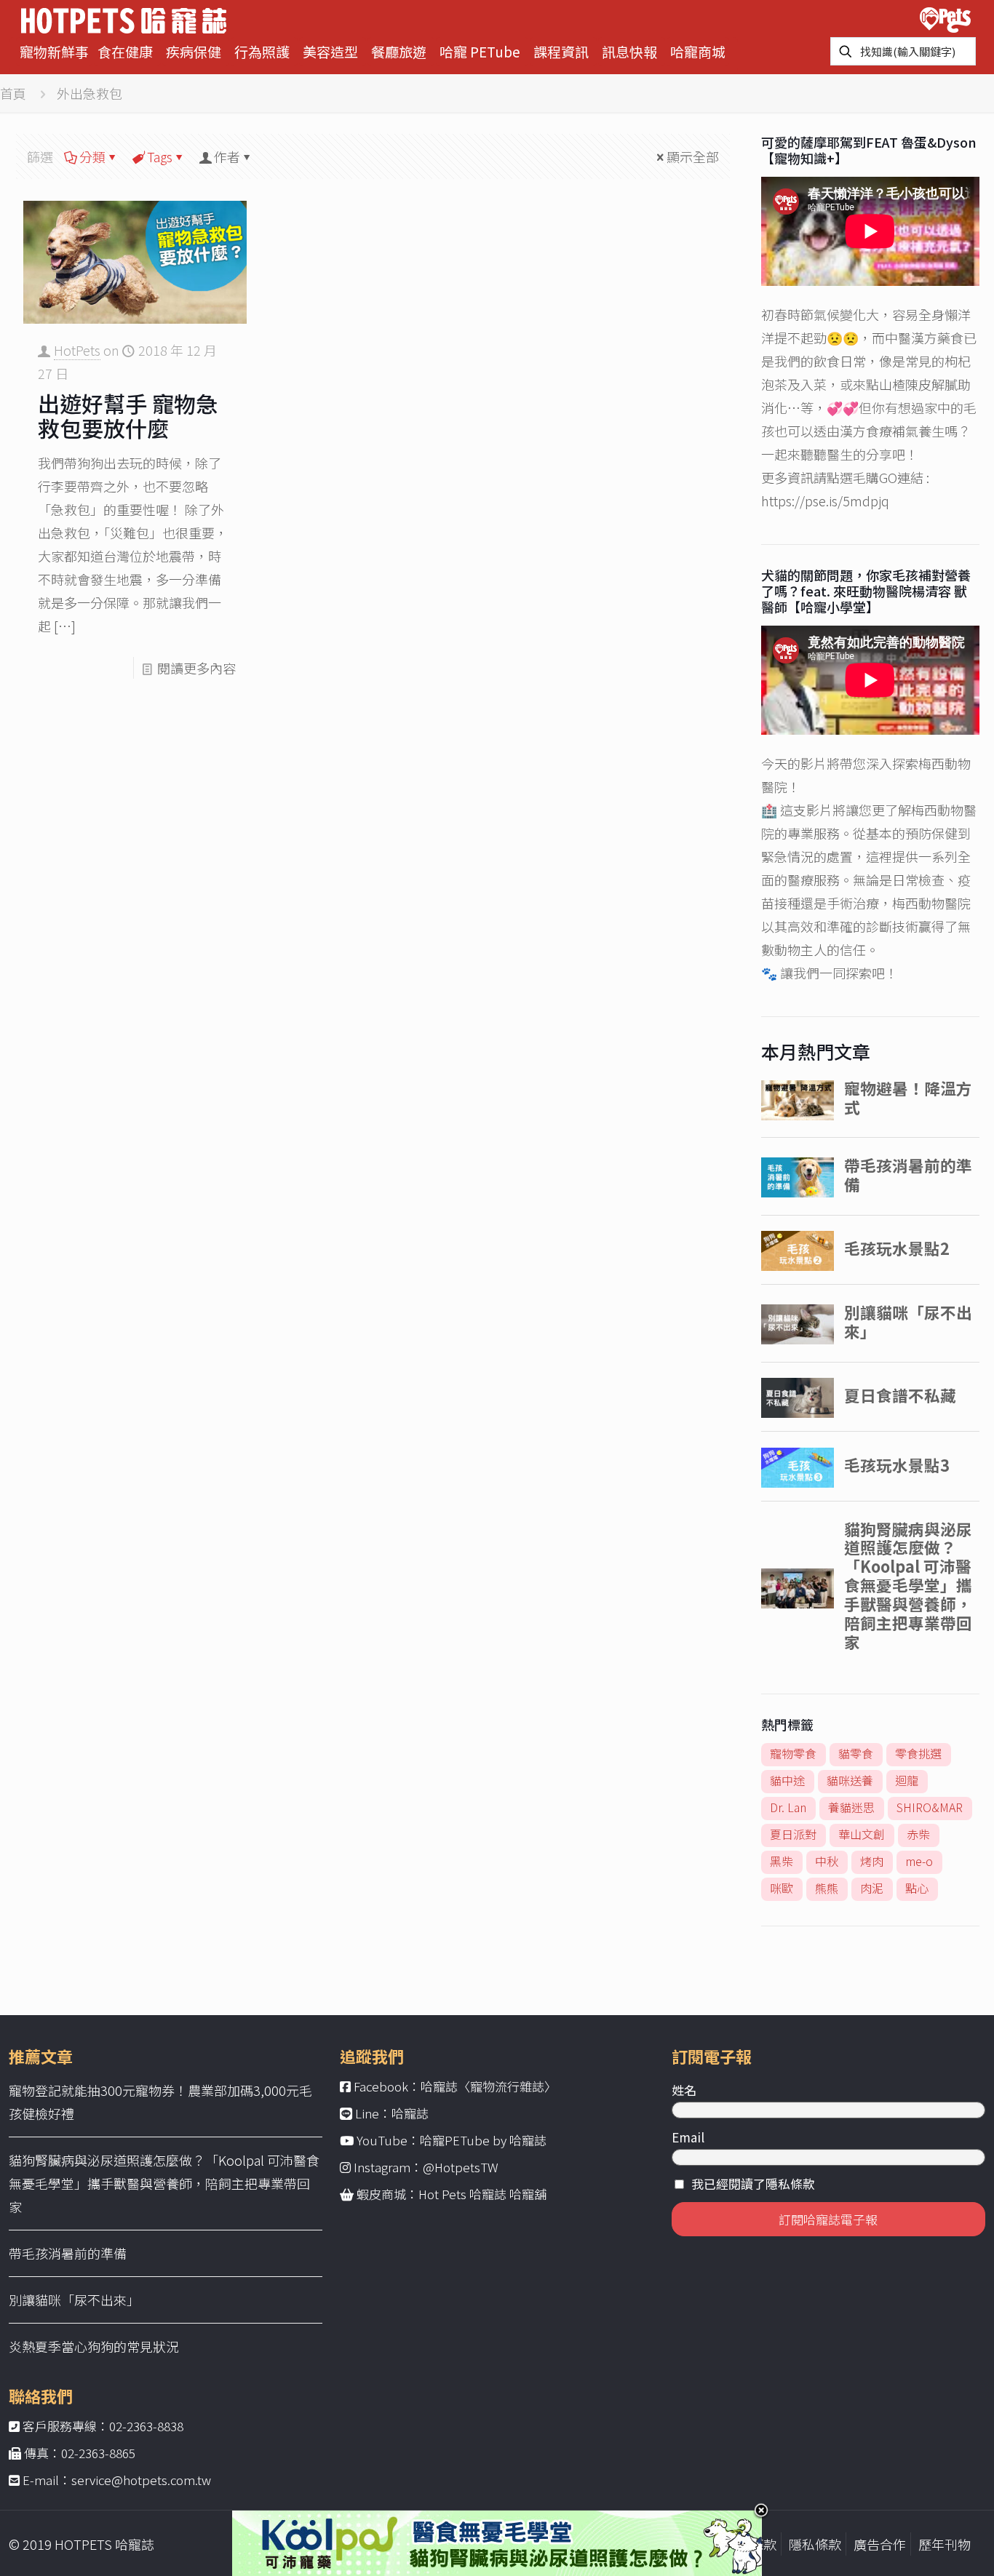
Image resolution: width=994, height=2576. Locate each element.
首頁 (13, 93)
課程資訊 (561, 51)
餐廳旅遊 (399, 51)
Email (688, 2137)
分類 (92, 156)
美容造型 (330, 51)
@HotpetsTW (461, 2167)
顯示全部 (693, 156)
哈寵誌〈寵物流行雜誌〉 (489, 2086)
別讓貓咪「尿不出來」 (74, 2300)
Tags (160, 156)
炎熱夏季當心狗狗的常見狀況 (94, 2346)
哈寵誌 (410, 2113)
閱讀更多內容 (196, 668)
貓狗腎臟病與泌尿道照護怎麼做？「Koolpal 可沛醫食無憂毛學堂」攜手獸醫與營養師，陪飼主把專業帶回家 (164, 2183)
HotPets (77, 350)
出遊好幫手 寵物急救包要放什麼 (128, 415)
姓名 (684, 2090)
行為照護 (262, 51)
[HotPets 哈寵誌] (124, 19)
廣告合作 (880, 2544)
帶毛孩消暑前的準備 (68, 2253)
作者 (227, 156)
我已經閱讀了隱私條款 (753, 2184)
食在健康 (125, 51)
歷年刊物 (945, 2544)
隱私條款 (815, 2544)
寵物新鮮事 (54, 51)
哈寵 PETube (480, 51)
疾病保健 (194, 51)
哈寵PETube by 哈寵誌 (483, 2140)
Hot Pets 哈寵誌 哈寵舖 (482, 2194)
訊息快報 (629, 51)
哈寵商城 (698, 51)
